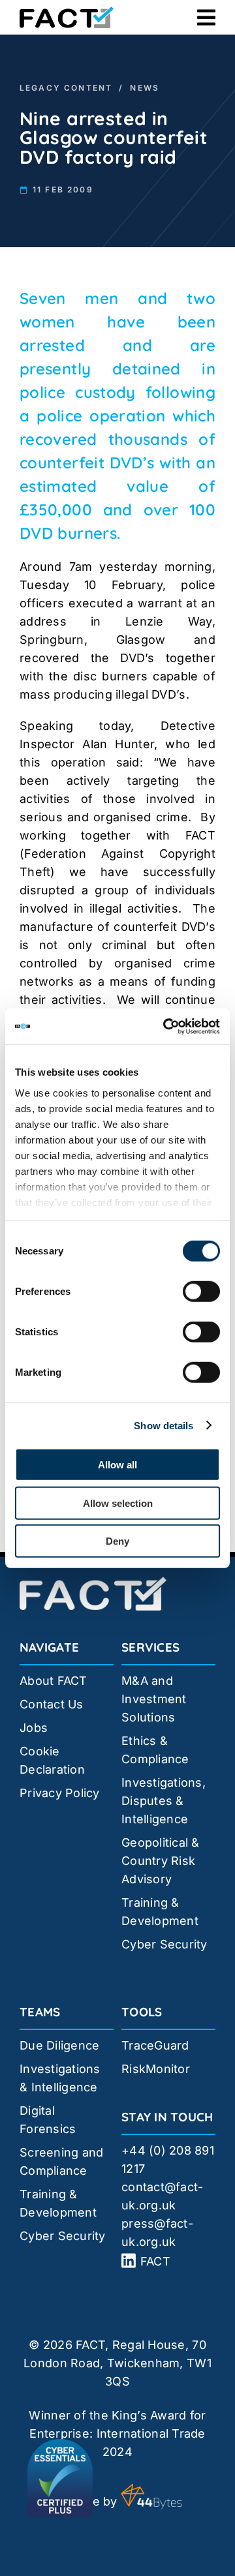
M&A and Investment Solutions (154, 1699)
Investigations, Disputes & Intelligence (164, 1801)
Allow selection (118, 1503)
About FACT (54, 1681)
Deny (117, 1541)
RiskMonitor (156, 2069)
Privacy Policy (60, 1793)
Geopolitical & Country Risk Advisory (161, 1861)
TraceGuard (155, 2045)
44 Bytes (151, 2496)
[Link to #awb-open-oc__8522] (206, 18)
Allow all (117, 1465)
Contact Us (52, 1704)
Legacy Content (66, 88)
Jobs (34, 1728)
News (145, 88)
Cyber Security (164, 1944)
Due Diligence (60, 2045)
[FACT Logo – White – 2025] (93, 1582)
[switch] (201, 1292)
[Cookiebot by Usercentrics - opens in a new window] (166, 1026)
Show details (164, 1425)
